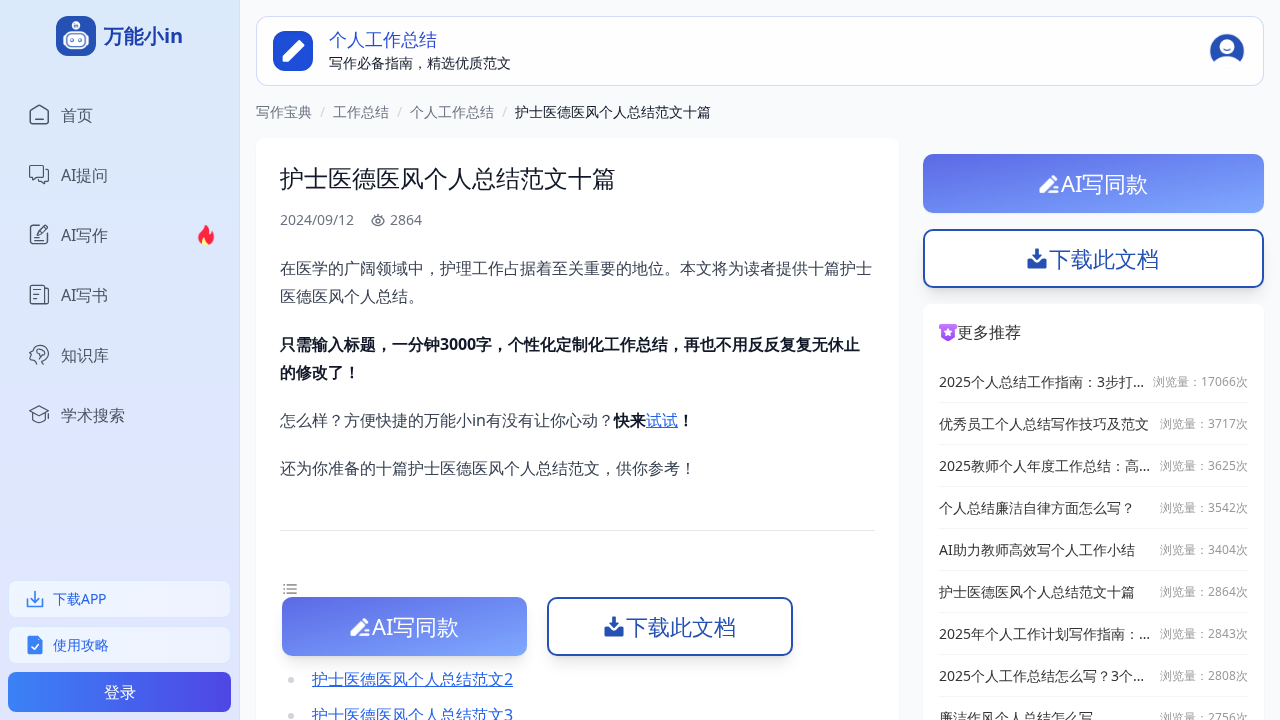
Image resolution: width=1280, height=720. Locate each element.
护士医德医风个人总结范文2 (412, 679)
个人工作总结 (452, 111)
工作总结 (361, 111)
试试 (662, 420)
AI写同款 (415, 626)
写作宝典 (284, 111)
